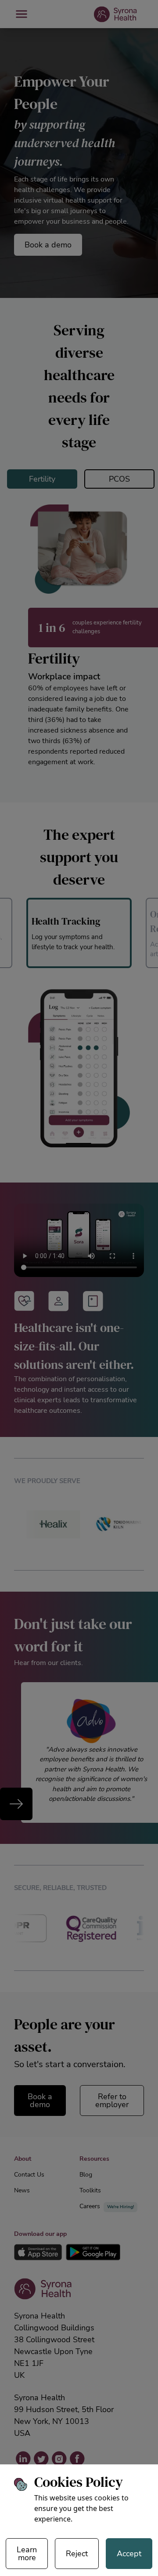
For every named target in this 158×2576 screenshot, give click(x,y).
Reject (77, 2554)
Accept (129, 2554)
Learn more (27, 2554)
